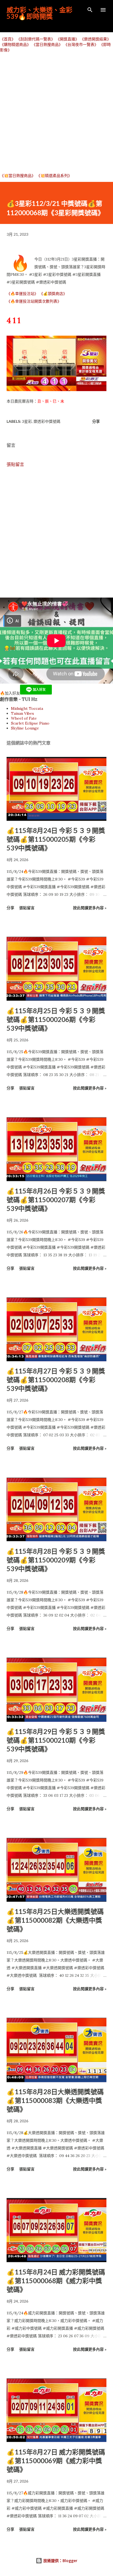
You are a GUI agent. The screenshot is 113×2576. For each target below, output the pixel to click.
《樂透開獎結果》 (95, 39)
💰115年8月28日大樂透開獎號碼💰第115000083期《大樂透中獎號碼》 (55, 2100)
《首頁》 (8, 39)
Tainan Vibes (22, 713)
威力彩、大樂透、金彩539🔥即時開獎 (39, 13)
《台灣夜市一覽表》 (81, 45)
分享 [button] (96, 421)
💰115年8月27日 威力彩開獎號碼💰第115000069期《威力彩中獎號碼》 (56, 2461)
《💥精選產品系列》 (54, 176)
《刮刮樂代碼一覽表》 (36, 39)
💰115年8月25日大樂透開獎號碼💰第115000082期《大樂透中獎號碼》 (55, 1920)
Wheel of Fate (24, 718)
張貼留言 (15, 464)
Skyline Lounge (25, 728)
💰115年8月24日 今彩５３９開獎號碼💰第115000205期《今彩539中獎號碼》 (56, 839)
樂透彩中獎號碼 (47, 421)
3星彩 (27, 421)
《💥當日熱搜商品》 (18, 176)
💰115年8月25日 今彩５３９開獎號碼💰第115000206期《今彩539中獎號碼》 (56, 1019)
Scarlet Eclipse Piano (30, 723)
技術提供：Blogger (60, 2561)
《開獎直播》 (67, 39)
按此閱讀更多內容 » (90, 908)
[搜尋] (90, 10)
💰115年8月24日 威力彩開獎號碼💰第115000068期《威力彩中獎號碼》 (56, 2281)
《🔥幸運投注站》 (22, 294)
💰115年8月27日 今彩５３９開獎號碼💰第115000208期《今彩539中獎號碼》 (56, 1380)
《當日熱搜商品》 (47, 45)
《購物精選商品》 (15, 45)
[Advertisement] (56, 113)
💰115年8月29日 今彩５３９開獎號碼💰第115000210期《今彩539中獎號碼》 (56, 1740)
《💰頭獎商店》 (53, 294)
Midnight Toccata (27, 708)
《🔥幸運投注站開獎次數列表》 (34, 301)
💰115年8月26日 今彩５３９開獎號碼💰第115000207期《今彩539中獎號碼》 (56, 1200)
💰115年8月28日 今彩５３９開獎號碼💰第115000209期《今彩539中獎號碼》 (56, 1560)
